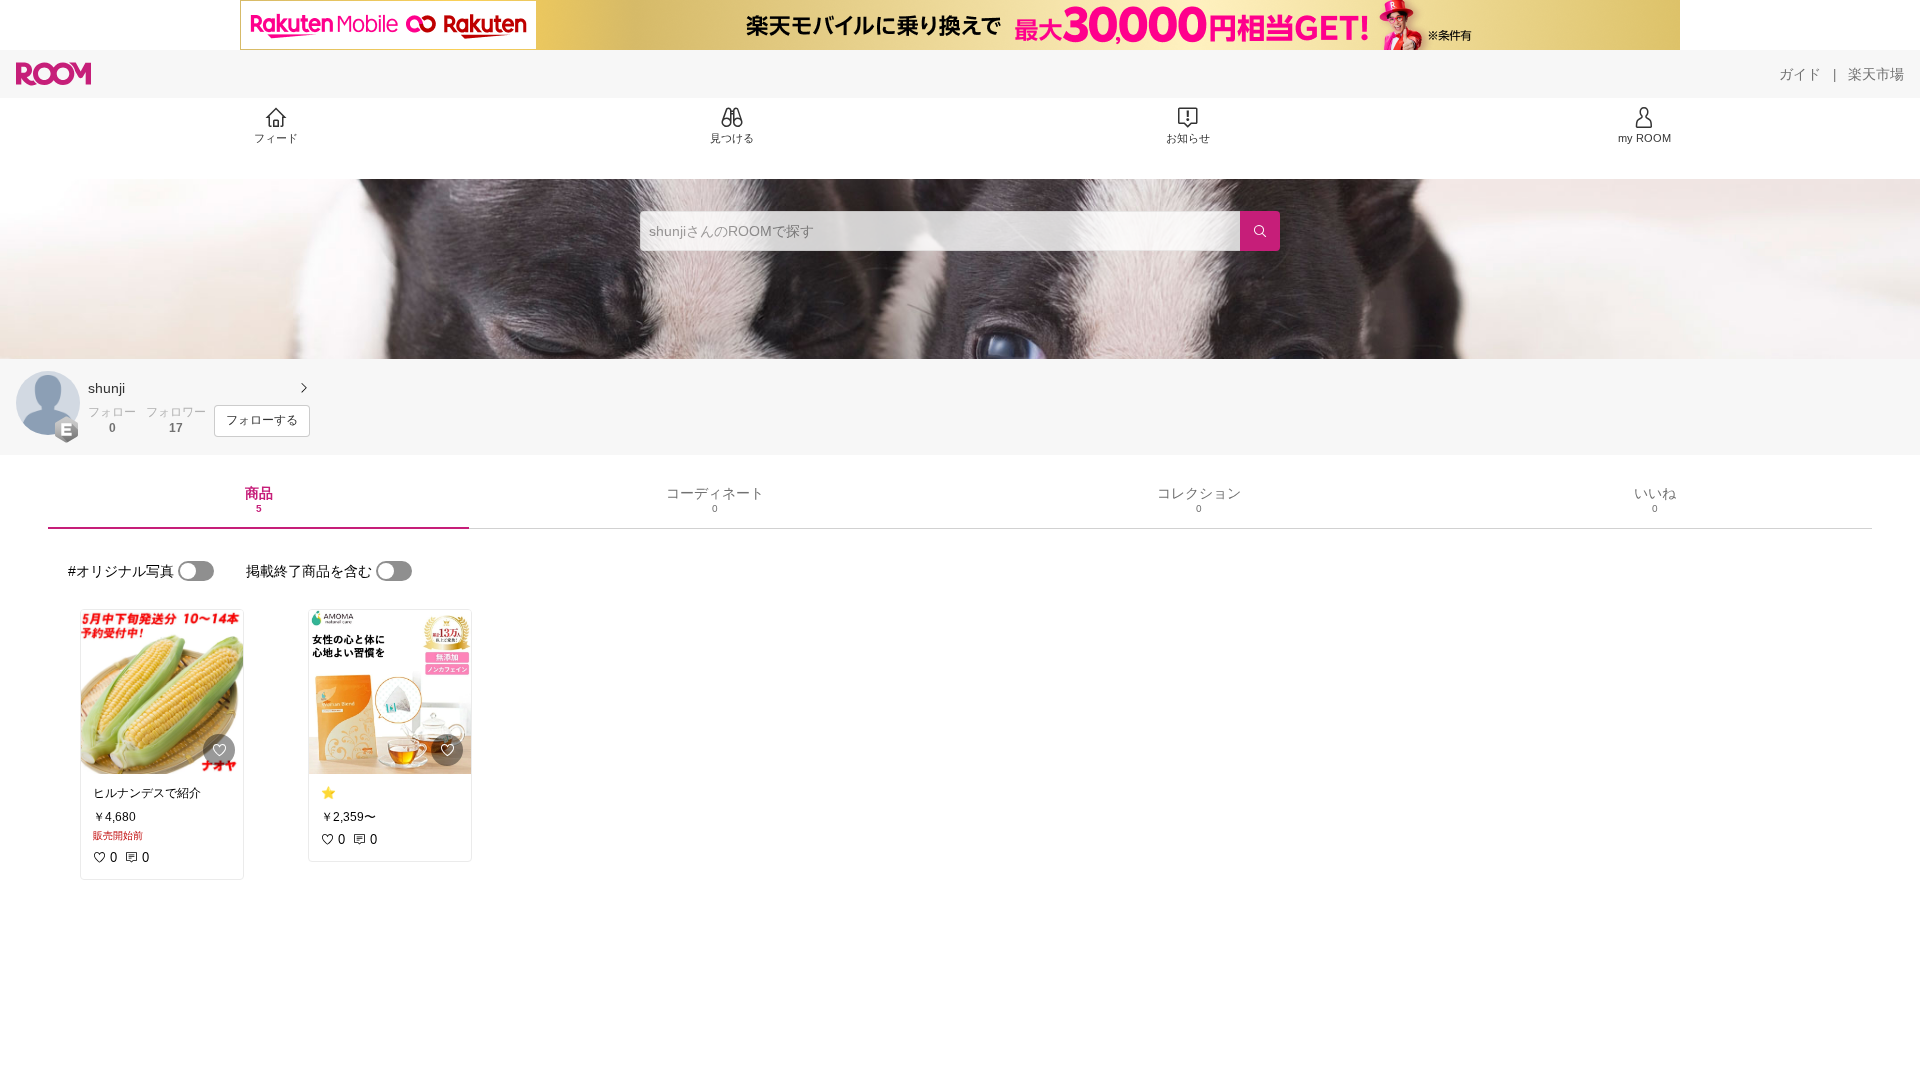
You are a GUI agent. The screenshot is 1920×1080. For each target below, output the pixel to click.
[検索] (1260, 231)
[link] (162, 692)
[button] (48, 403)
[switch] (196, 571)
